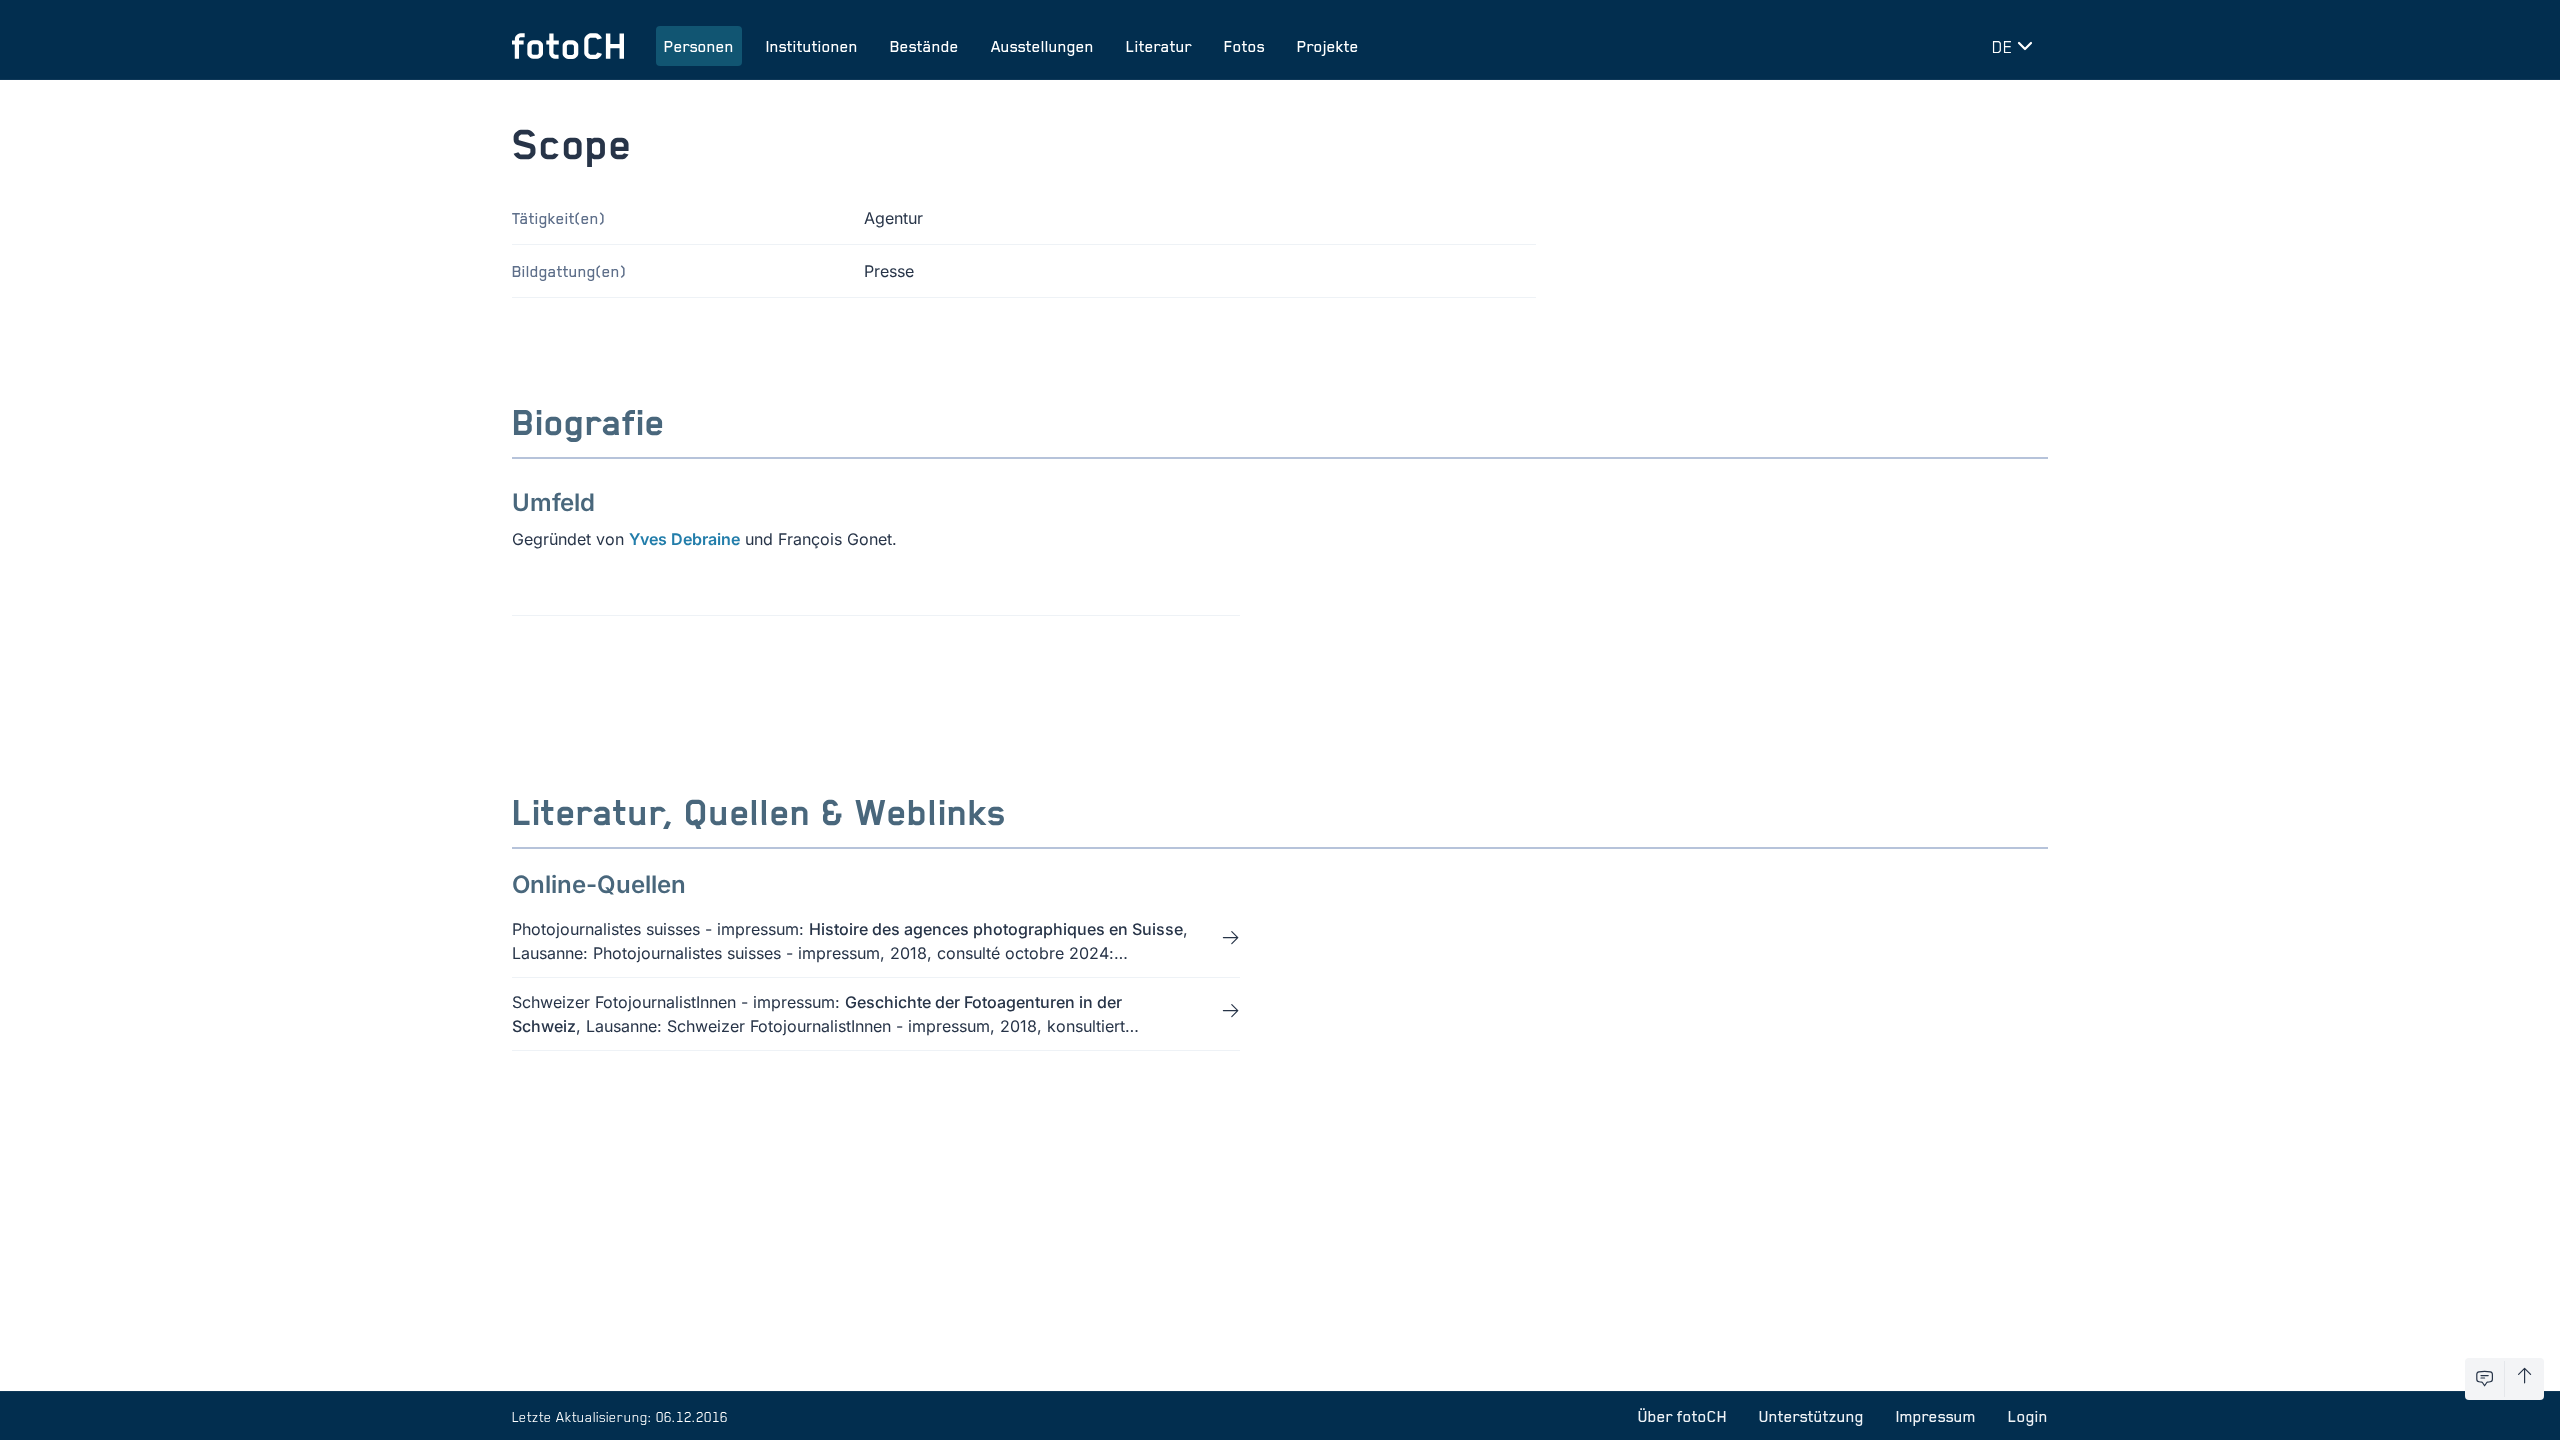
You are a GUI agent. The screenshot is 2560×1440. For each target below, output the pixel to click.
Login (2028, 1416)
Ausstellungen (1042, 46)
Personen (699, 46)
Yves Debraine (684, 539)
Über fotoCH (1682, 1416)
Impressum (1936, 1416)
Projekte (1328, 46)
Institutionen (812, 46)
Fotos (1244, 46)
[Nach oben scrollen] (2524, 1379)
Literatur (1159, 46)
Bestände (924, 46)
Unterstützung (1811, 1416)
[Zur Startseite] (568, 46)
